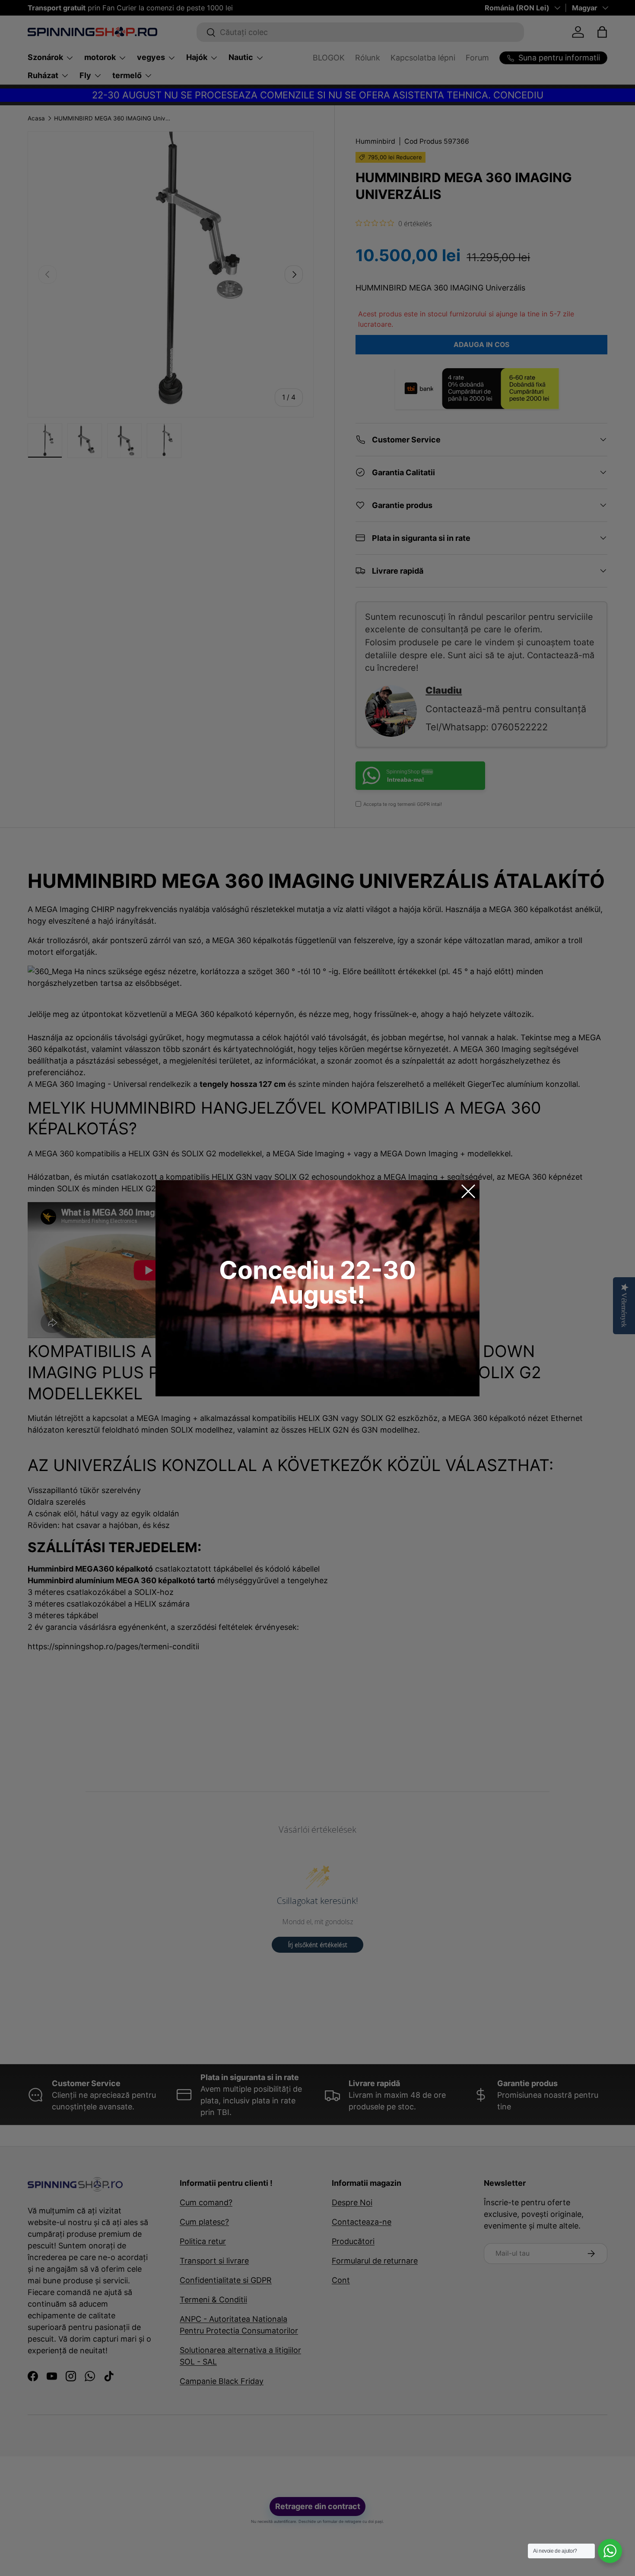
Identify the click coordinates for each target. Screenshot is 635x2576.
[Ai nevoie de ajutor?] (610, 2551)
